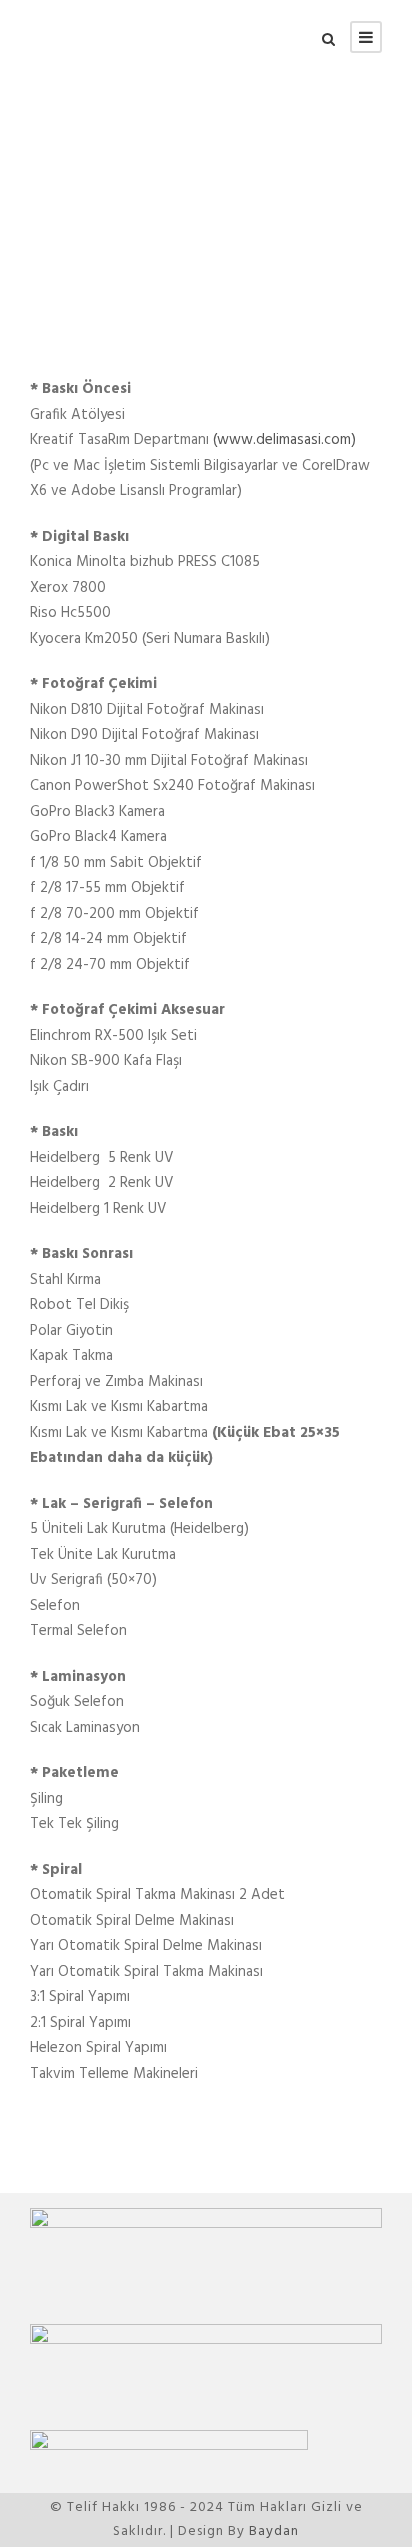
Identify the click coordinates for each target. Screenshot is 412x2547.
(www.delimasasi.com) (284, 440)
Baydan (274, 2531)
